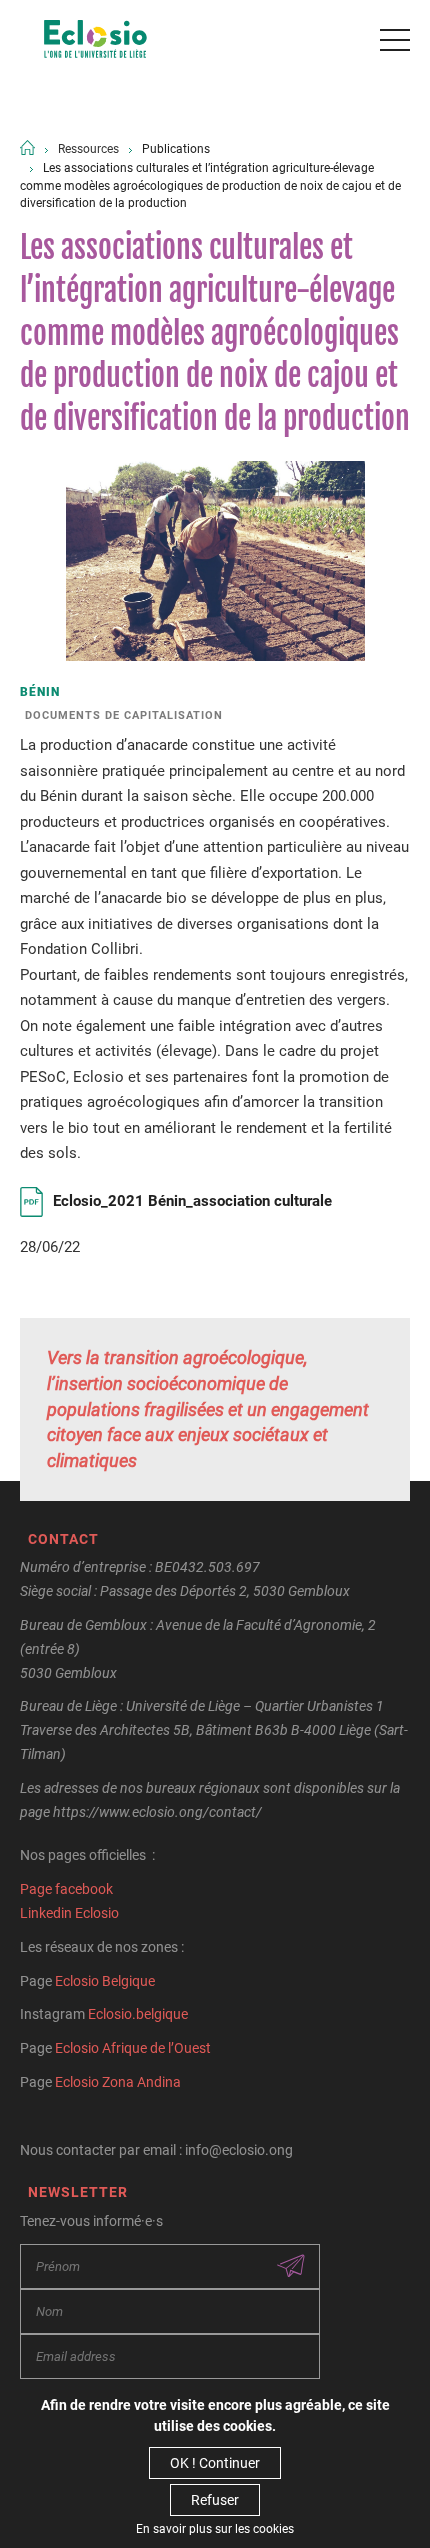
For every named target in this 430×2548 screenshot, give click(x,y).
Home (27, 147)
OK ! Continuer (215, 2463)
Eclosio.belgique (138, 2014)
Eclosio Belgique (105, 1981)
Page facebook (66, 1889)
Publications (176, 149)
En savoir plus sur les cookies (215, 2529)
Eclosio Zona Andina (118, 2082)
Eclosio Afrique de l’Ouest (133, 2048)
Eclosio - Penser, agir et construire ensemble (95, 40)
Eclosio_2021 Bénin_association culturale (192, 1201)
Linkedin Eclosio (69, 1913)
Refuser (215, 2500)
